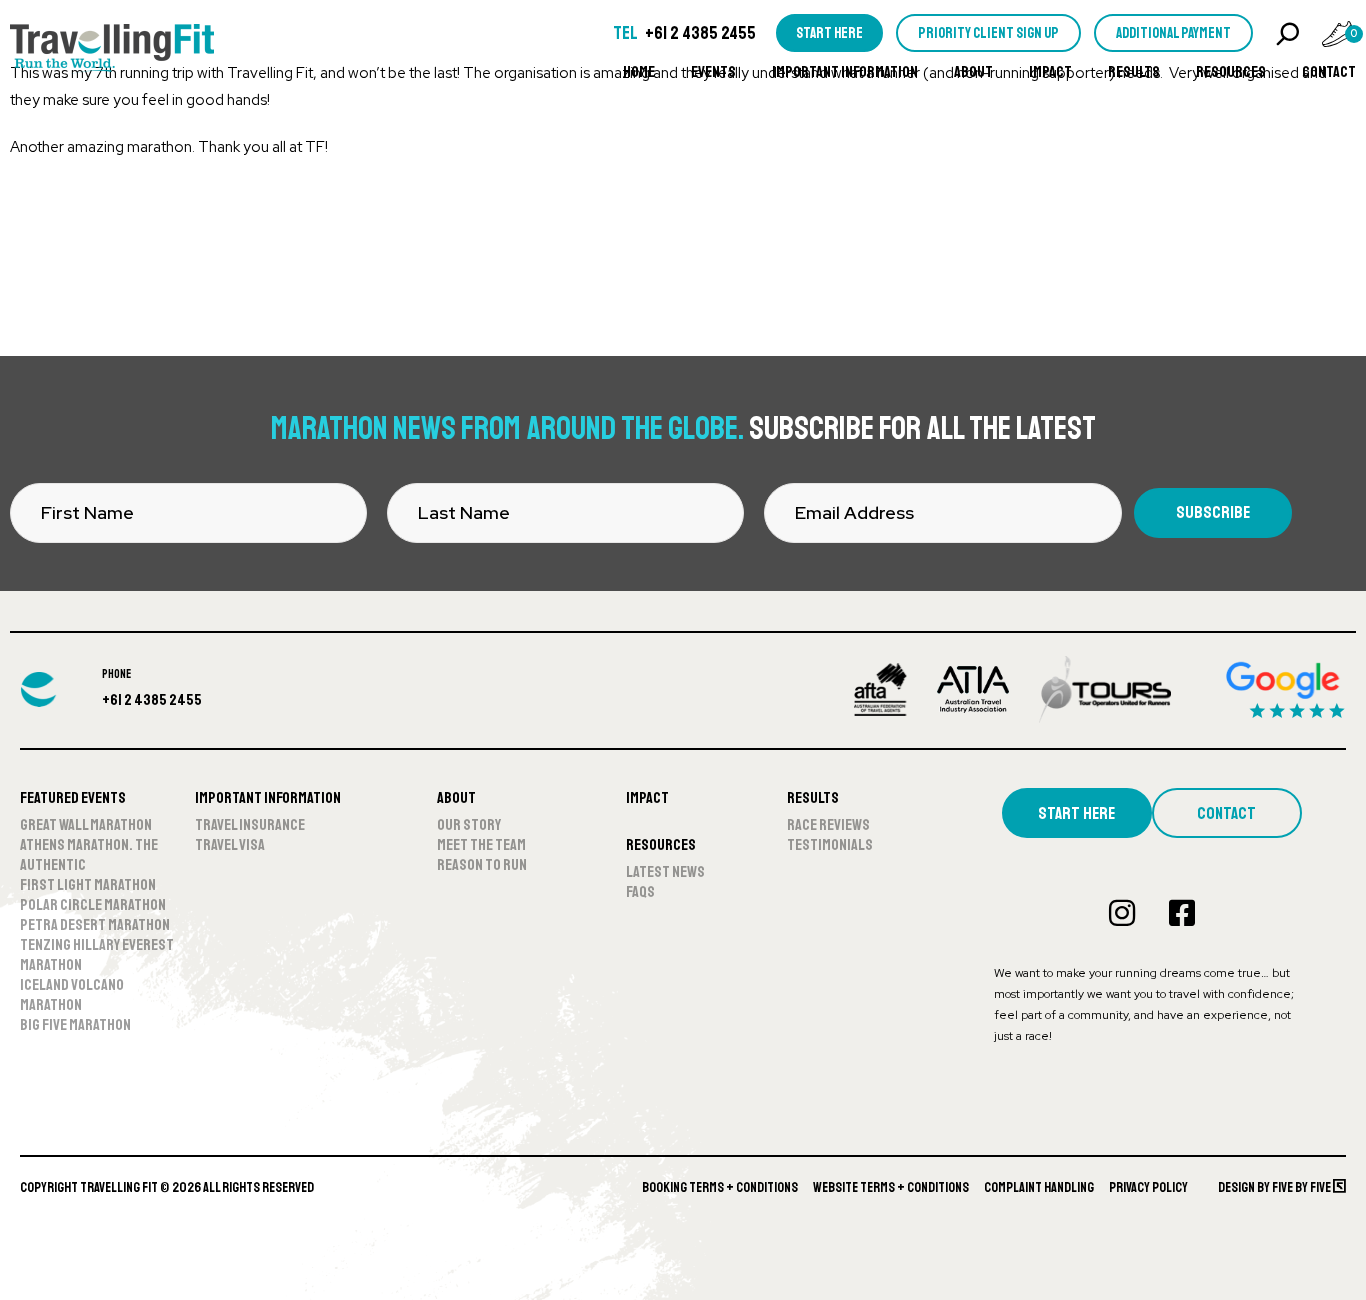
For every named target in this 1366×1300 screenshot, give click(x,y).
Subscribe (1213, 512)
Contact (1329, 72)
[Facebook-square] (1182, 913)
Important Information (845, 72)
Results (1134, 72)
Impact (1050, 72)
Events (713, 72)
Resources (1231, 72)
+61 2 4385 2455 (700, 33)
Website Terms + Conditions (891, 1187)
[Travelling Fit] (112, 50)
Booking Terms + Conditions (720, 1187)
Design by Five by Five (1275, 1187)
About (973, 72)
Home (639, 72)
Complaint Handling (1039, 1187)
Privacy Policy (1148, 1187)
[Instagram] (1122, 913)
